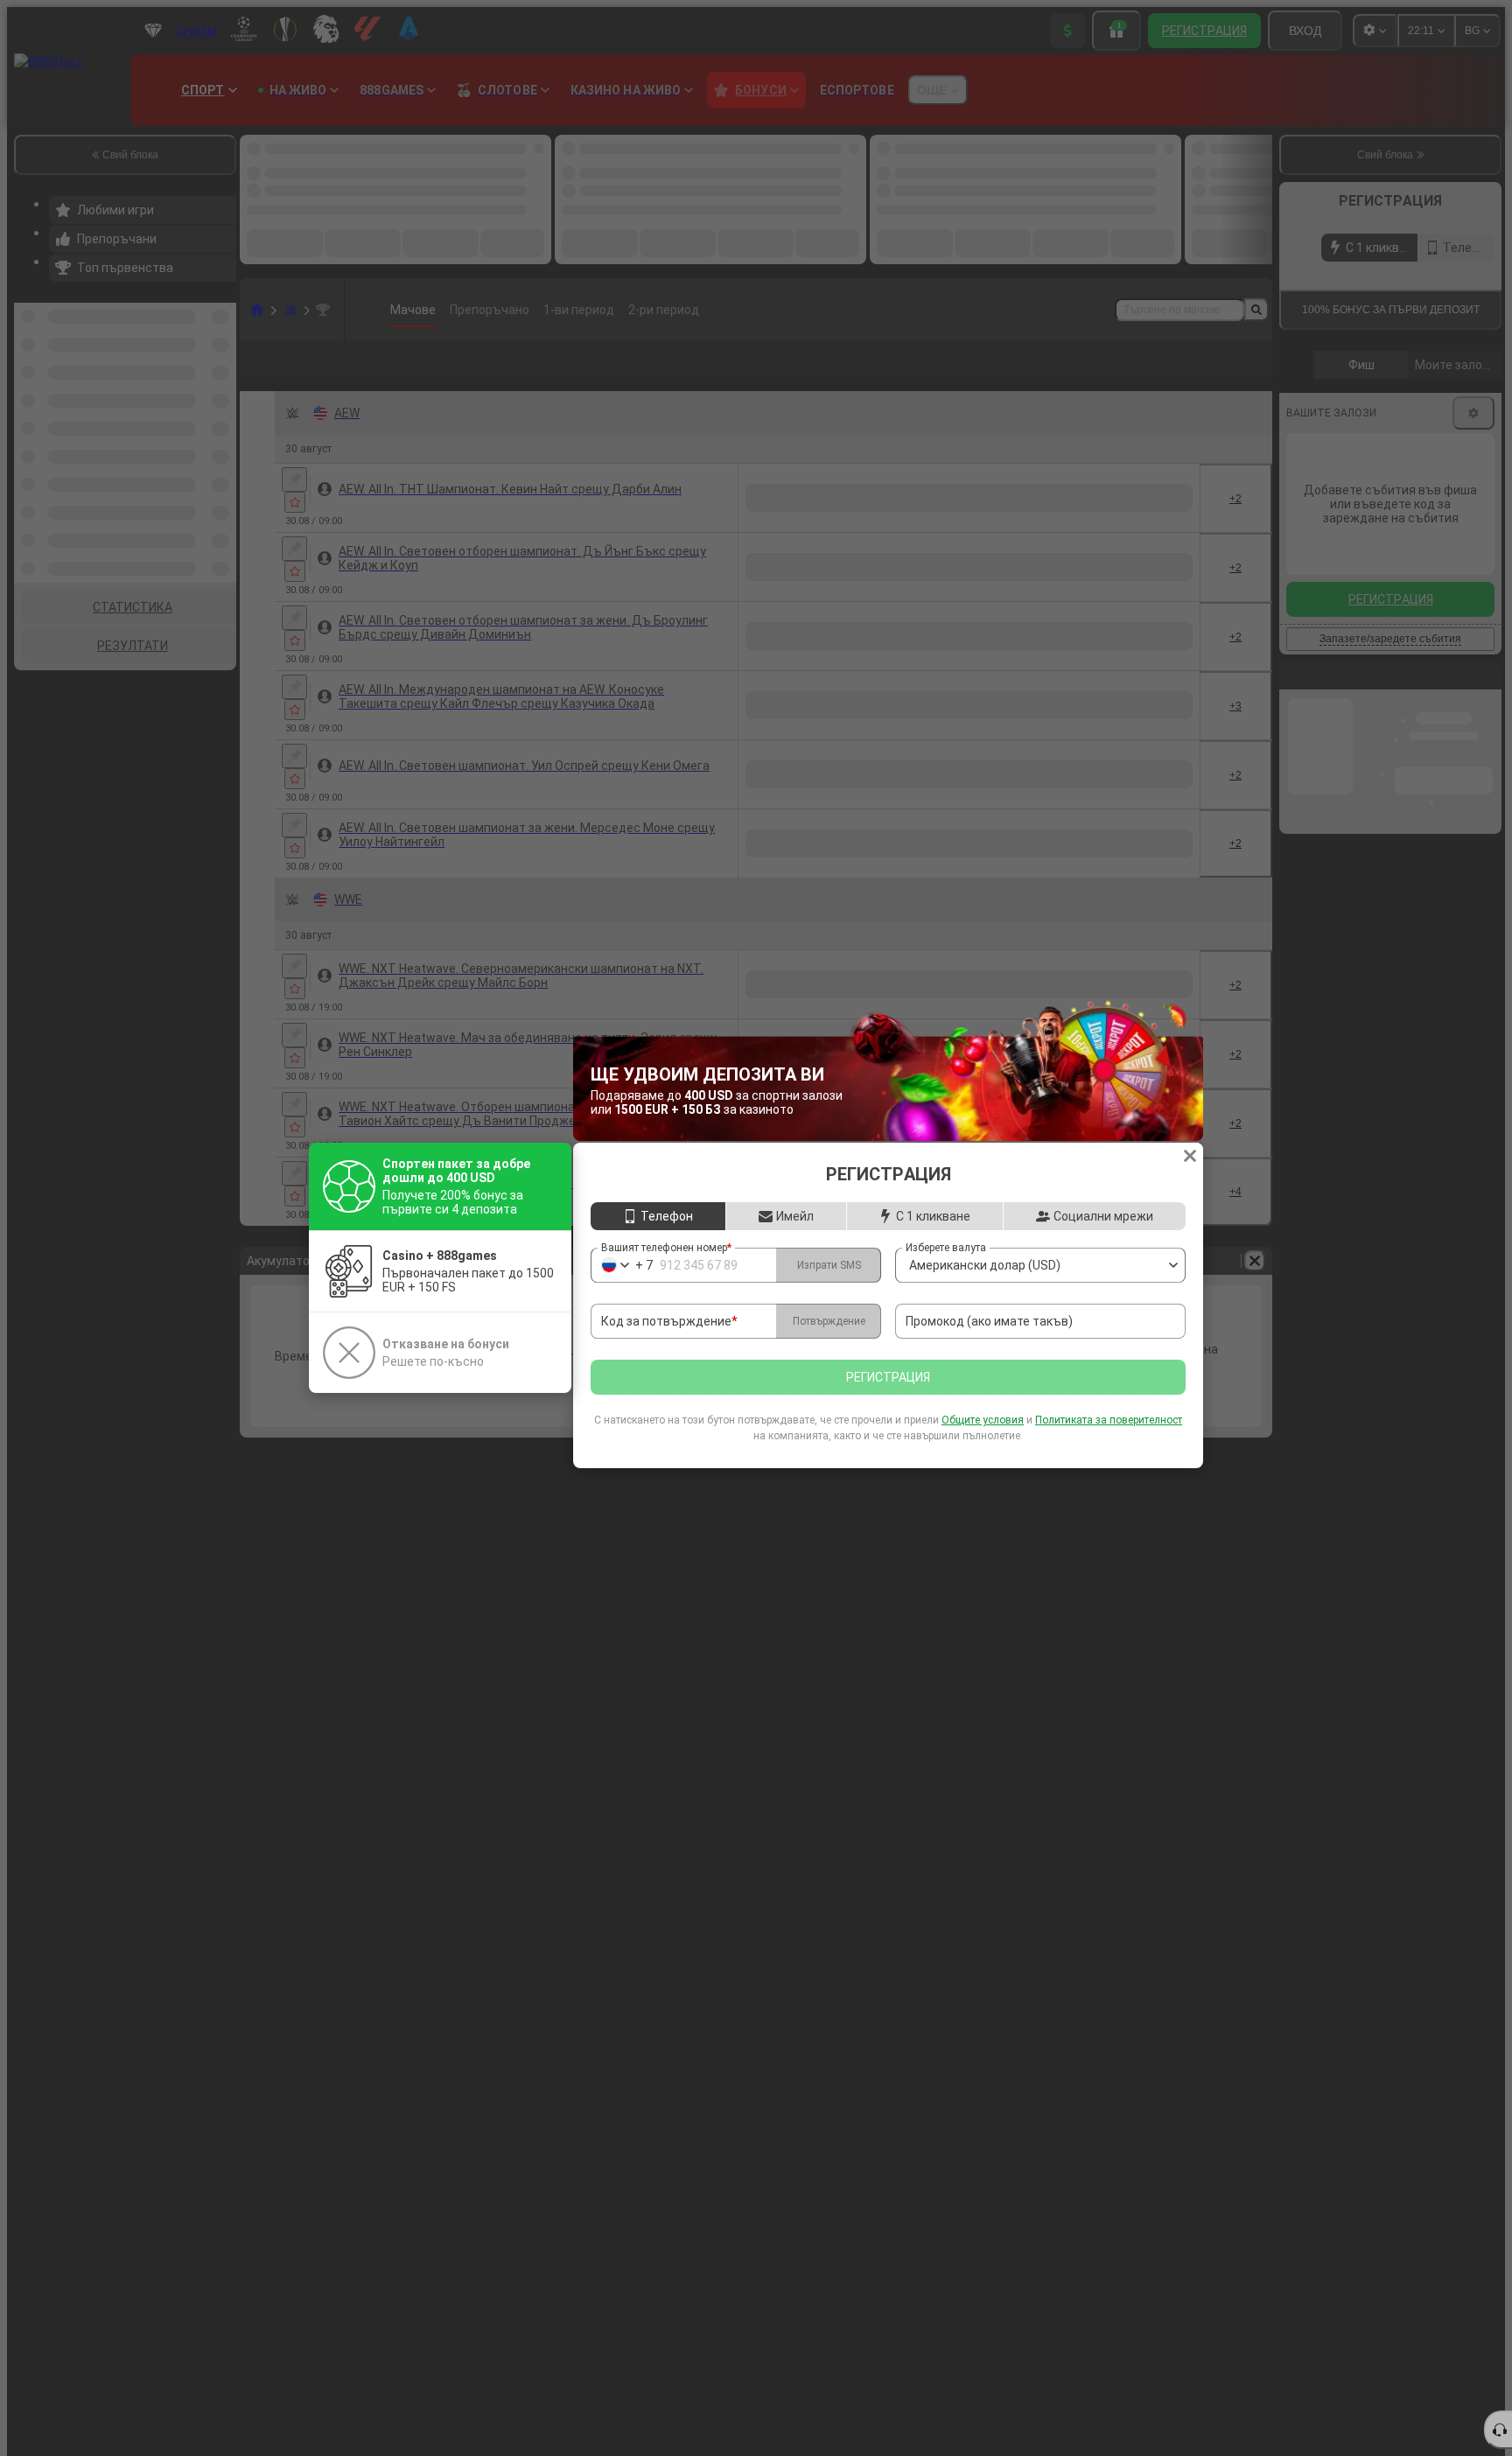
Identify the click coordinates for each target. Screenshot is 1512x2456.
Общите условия (983, 1420)
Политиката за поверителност (1109, 1420)
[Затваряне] (1190, 1156)
